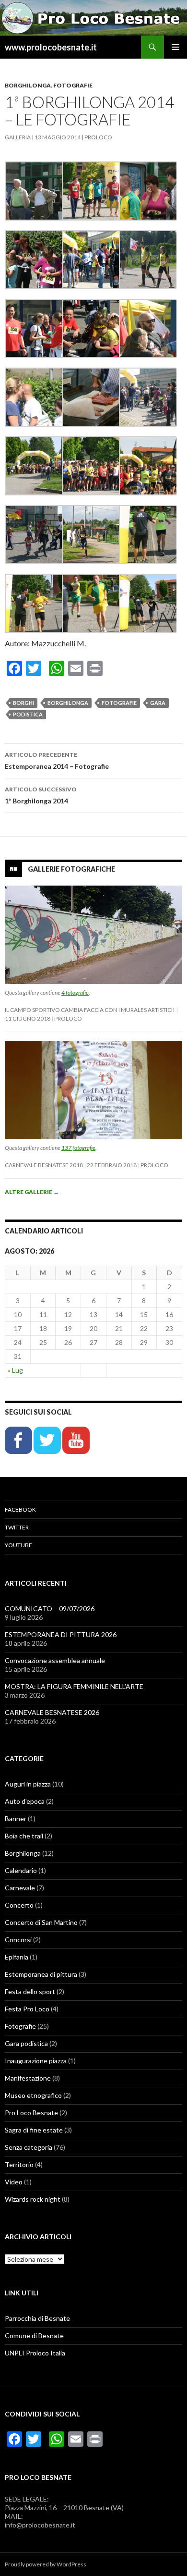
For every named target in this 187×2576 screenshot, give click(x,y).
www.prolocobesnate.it (51, 47)
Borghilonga (28, 85)
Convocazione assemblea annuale (55, 1660)
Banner (16, 1818)
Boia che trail (24, 1836)
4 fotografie (75, 992)
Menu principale (175, 47)
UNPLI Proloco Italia (35, 2353)
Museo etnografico (33, 2095)
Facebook (20, 1510)
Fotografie (73, 85)
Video (14, 2182)
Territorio (19, 2164)
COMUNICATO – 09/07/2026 (50, 1608)
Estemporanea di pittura (41, 1974)
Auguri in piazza (28, 1784)
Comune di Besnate (34, 2336)
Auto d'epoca (25, 1801)
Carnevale (20, 1888)
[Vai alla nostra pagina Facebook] (19, 1439)
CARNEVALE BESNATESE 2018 (44, 1165)
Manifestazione (28, 2078)
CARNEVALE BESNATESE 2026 (52, 1712)
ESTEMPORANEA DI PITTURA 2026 (61, 1634)
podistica (28, 714)
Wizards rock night (33, 2199)
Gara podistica (26, 2043)
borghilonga (68, 703)
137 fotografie (78, 1148)
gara (158, 703)
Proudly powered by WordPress (46, 2564)
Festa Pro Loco (27, 2009)
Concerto (19, 1905)
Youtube (18, 1545)
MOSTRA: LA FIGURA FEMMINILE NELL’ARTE (74, 1686)
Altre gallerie (32, 1192)
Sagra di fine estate (34, 2130)
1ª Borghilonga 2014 (41, 795)
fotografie (119, 703)
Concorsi (18, 1940)
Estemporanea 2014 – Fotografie (57, 761)
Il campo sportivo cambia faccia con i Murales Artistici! (90, 1010)
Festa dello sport (30, 1991)
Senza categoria (29, 2147)
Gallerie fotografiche (71, 869)
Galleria (18, 137)
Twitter (17, 1527)
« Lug (15, 1370)
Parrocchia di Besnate (37, 2318)
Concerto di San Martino (41, 1922)
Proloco (98, 137)
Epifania (17, 1957)
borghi (23, 703)
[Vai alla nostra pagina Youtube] (76, 1439)
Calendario (21, 1870)
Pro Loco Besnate (31, 2113)
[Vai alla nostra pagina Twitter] (48, 1439)
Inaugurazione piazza (36, 2061)
